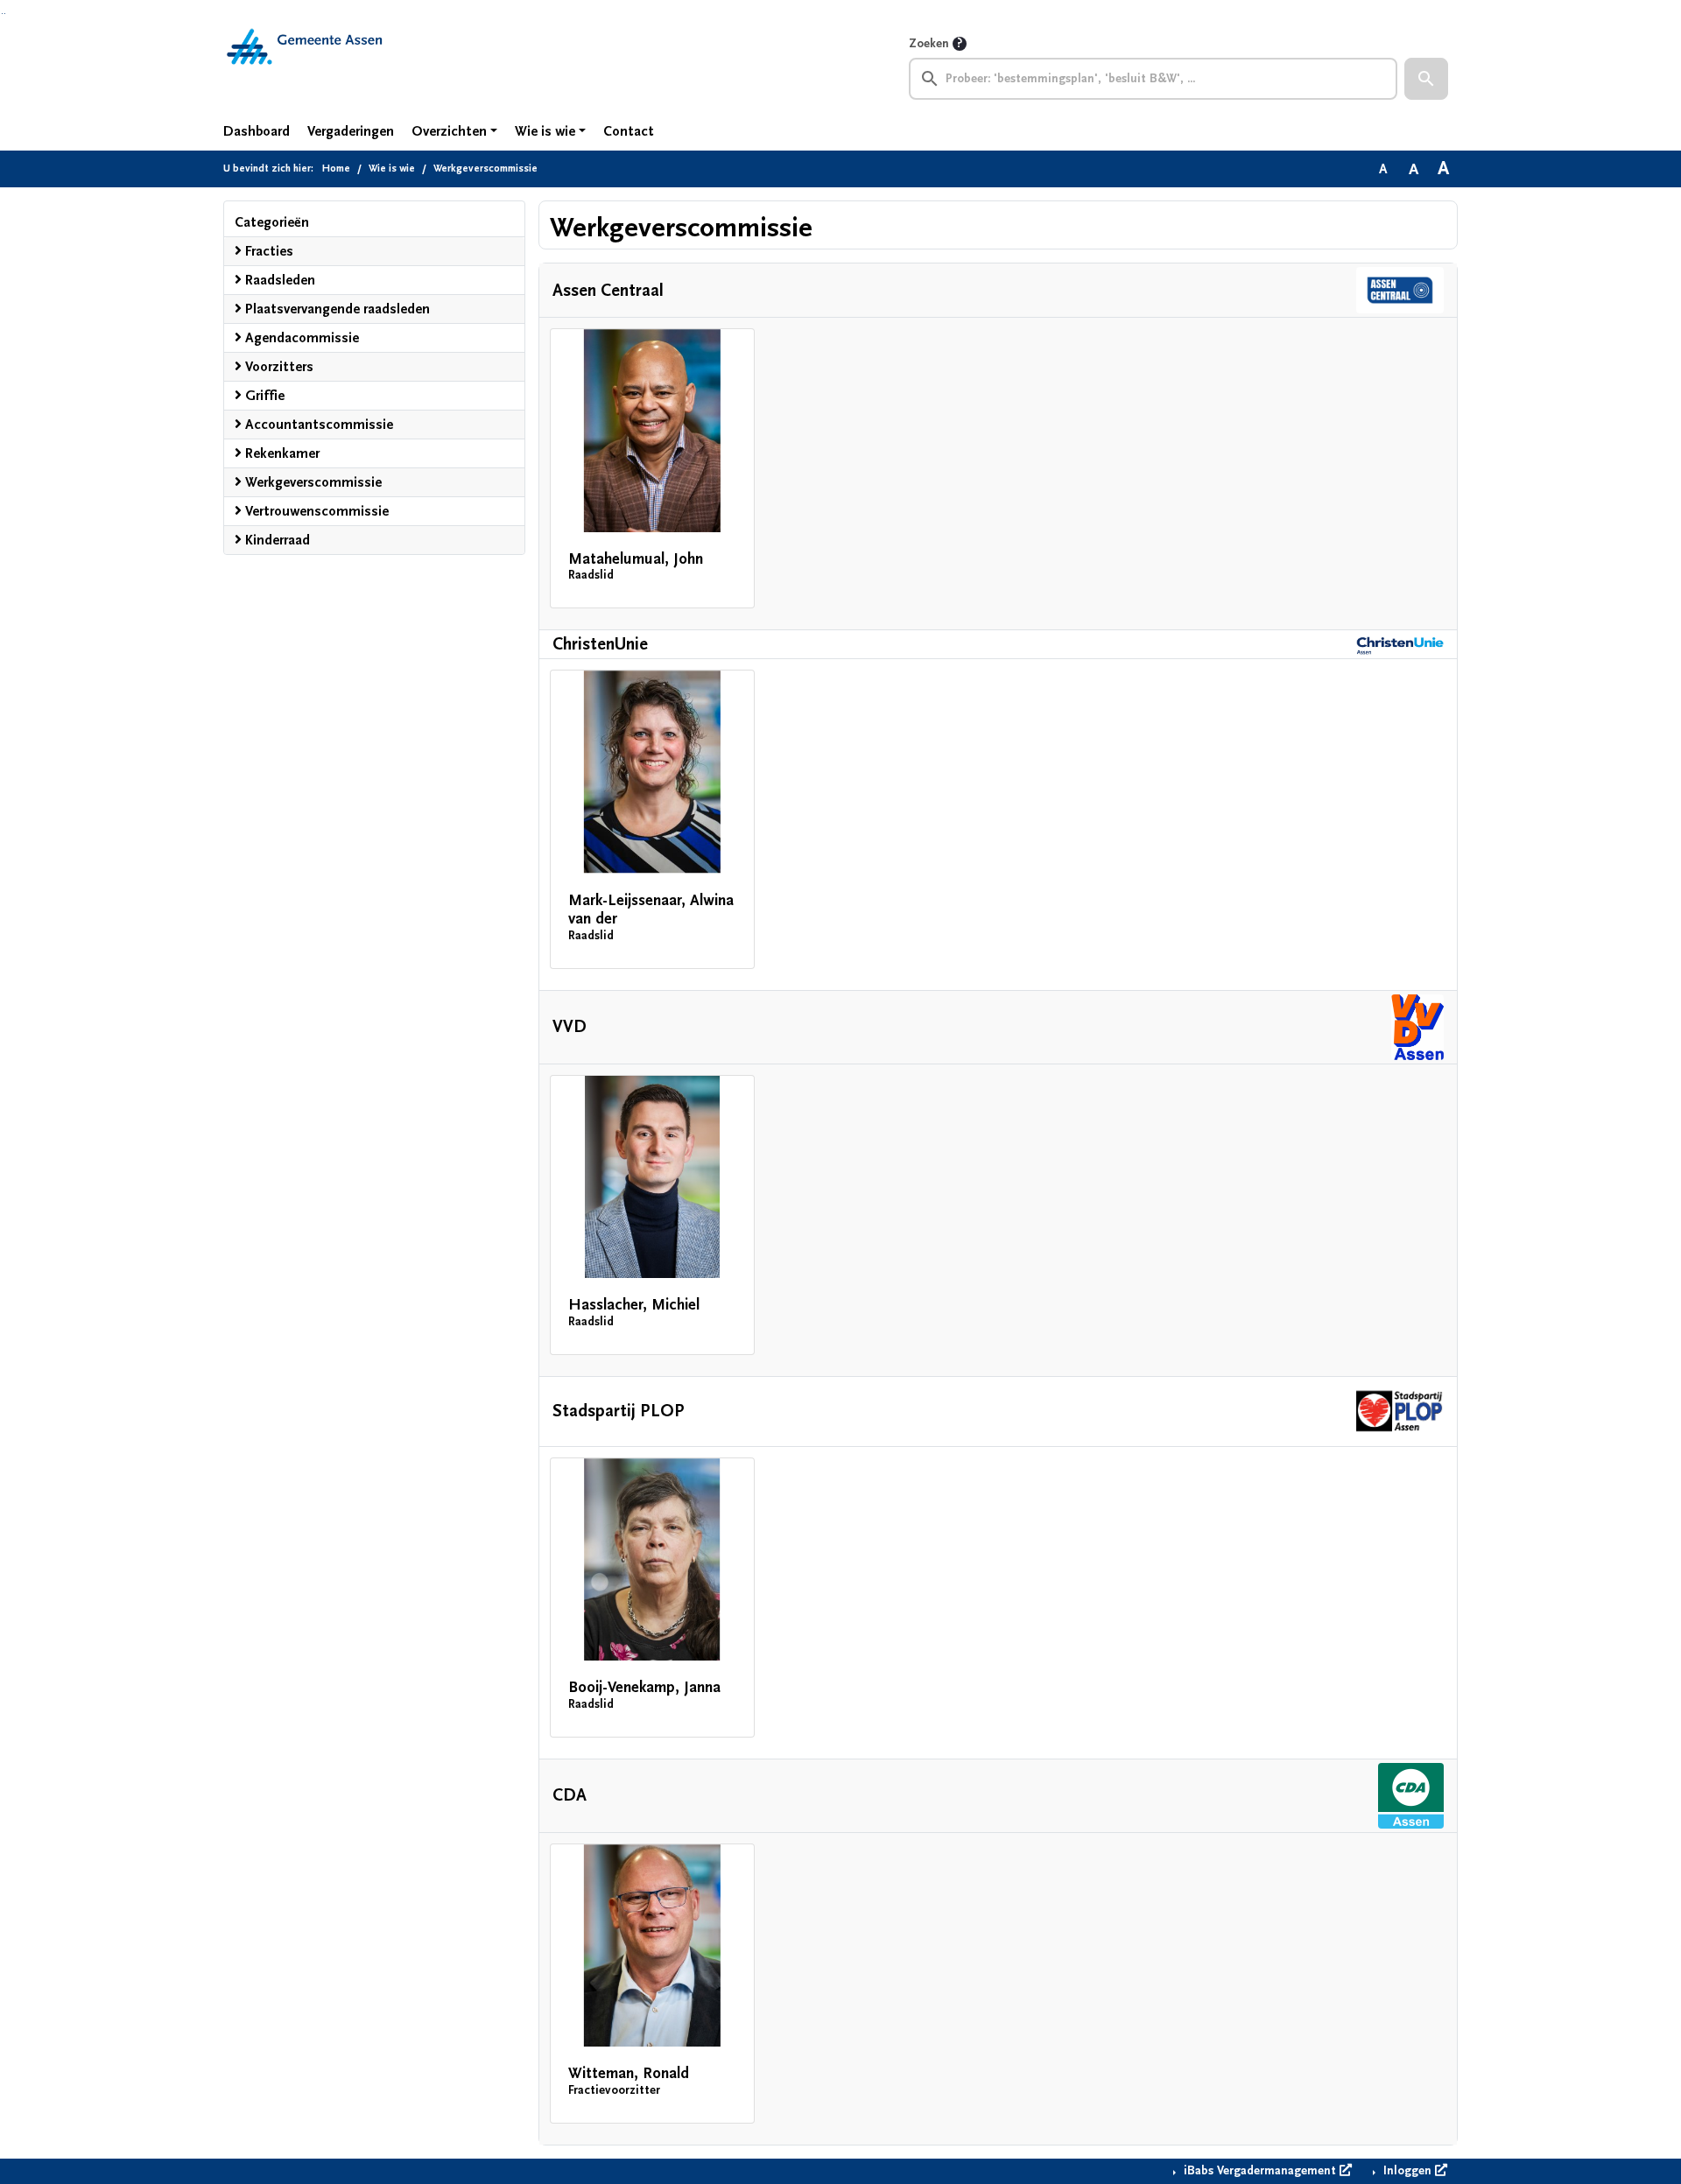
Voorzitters (278, 367)
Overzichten (449, 131)
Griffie (263, 396)
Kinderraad (276, 540)
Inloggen (1407, 2171)
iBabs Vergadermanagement (1260, 2171)
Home (336, 169)
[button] (1426, 79)
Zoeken (929, 44)
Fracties (267, 251)
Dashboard (257, 131)
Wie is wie (545, 131)
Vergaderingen (351, 131)
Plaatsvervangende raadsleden (336, 309)
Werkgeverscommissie (312, 482)
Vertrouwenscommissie (315, 511)
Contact (629, 131)
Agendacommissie (300, 338)
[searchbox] (1153, 79)
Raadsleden (278, 280)
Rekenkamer (281, 453)
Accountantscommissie (317, 425)
